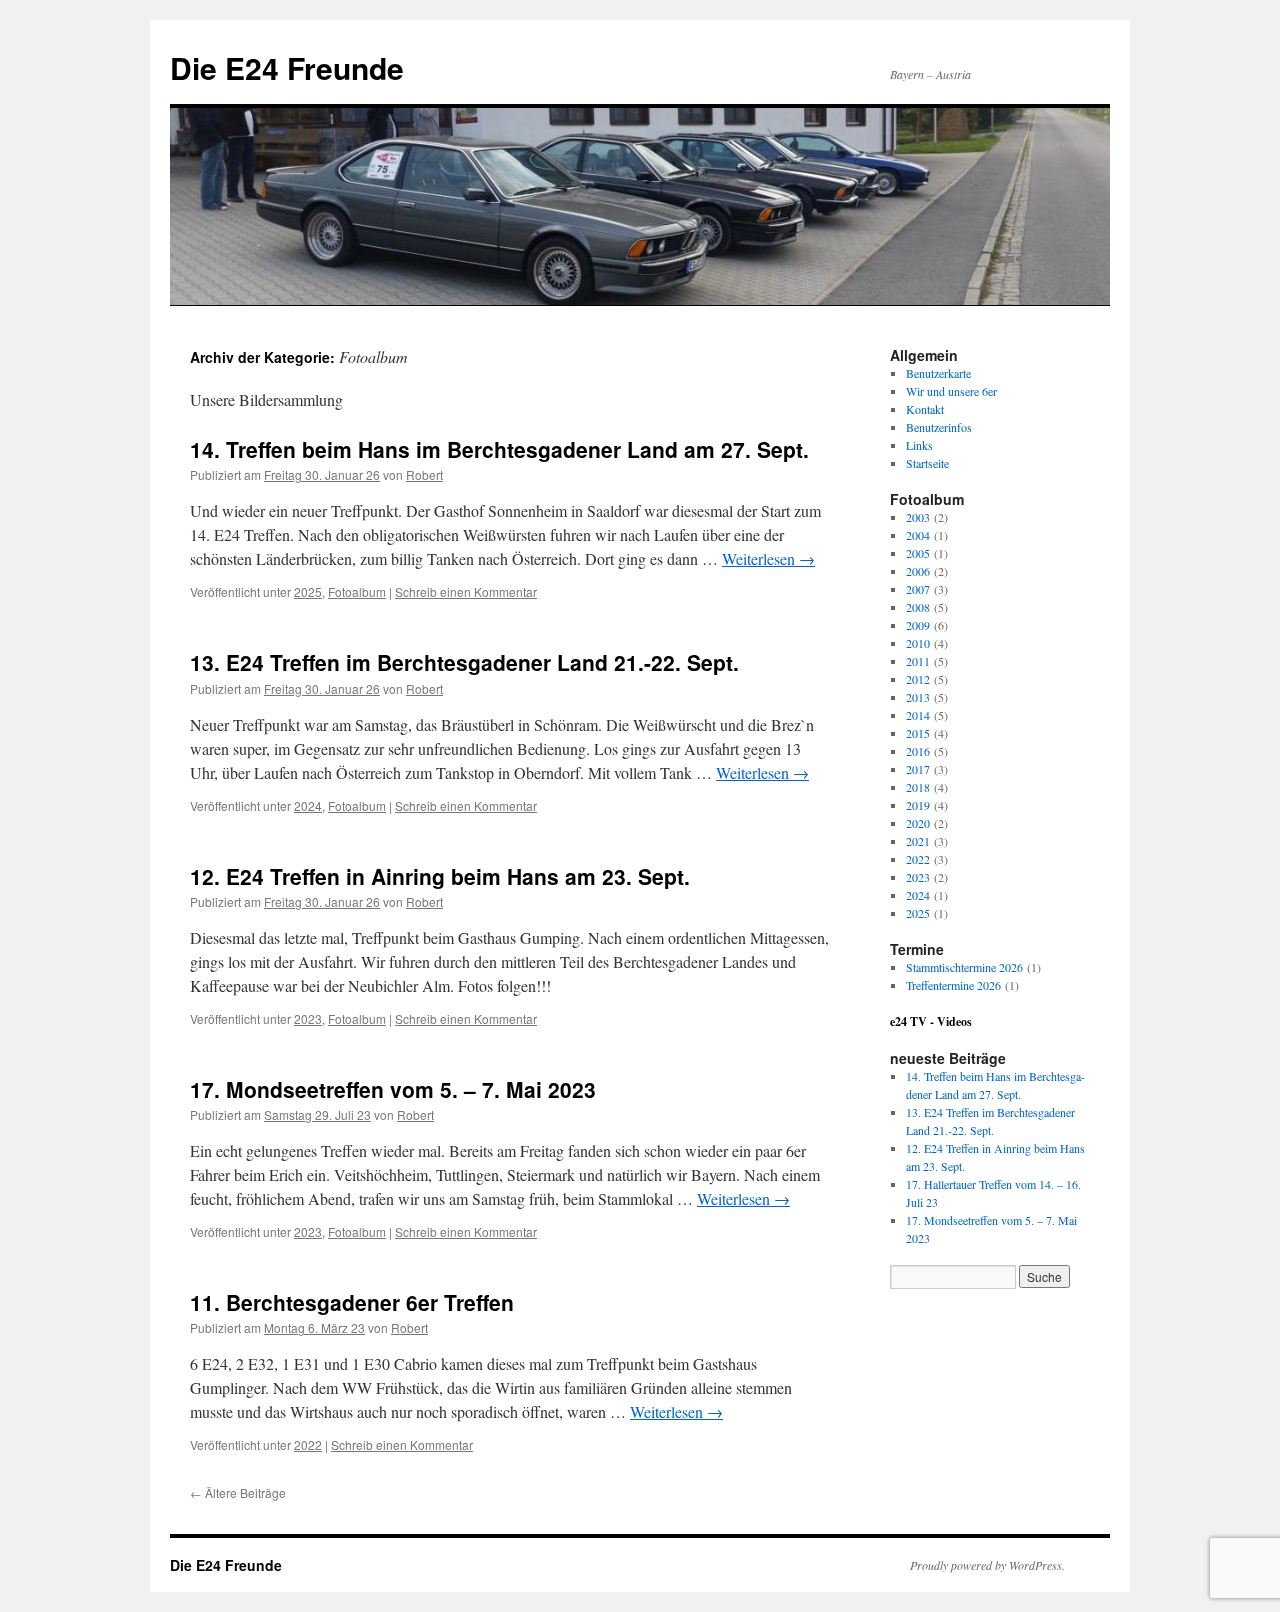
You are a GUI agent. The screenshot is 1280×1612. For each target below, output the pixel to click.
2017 (918, 769)
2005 (918, 553)
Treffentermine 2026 (953, 985)
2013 (918, 697)
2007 (918, 589)
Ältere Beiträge (238, 1492)
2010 (918, 643)
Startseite (927, 463)
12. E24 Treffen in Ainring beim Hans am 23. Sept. (440, 876)
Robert (424, 474)
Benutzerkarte (938, 373)
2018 (918, 787)
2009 (918, 625)
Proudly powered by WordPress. (987, 1565)
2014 (918, 715)
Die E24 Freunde (287, 67)
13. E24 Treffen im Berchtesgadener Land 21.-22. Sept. (464, 662)
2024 (308, 805)
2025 (308, 591)
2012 (918, 679)
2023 (308, 1018)
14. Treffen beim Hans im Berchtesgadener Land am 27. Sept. (499, 449)
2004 (918, 535)
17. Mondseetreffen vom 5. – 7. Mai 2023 (393, 1089)
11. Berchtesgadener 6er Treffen (352, 1302)
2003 (918, 517)
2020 (918, 823)
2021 (918, 841)
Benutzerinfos (939, 427)
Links (919, 445)
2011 (918, 661)
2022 (308, 1444)
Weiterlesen (768, 558)
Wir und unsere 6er (951, 391)
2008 (918, 607)
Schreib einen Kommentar (466, 591)
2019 (918, 805)
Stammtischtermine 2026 (964, 967)
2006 (918, 571)
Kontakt (925, 409)
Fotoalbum (357, 591)
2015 (918, 733)
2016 (918, 751)
